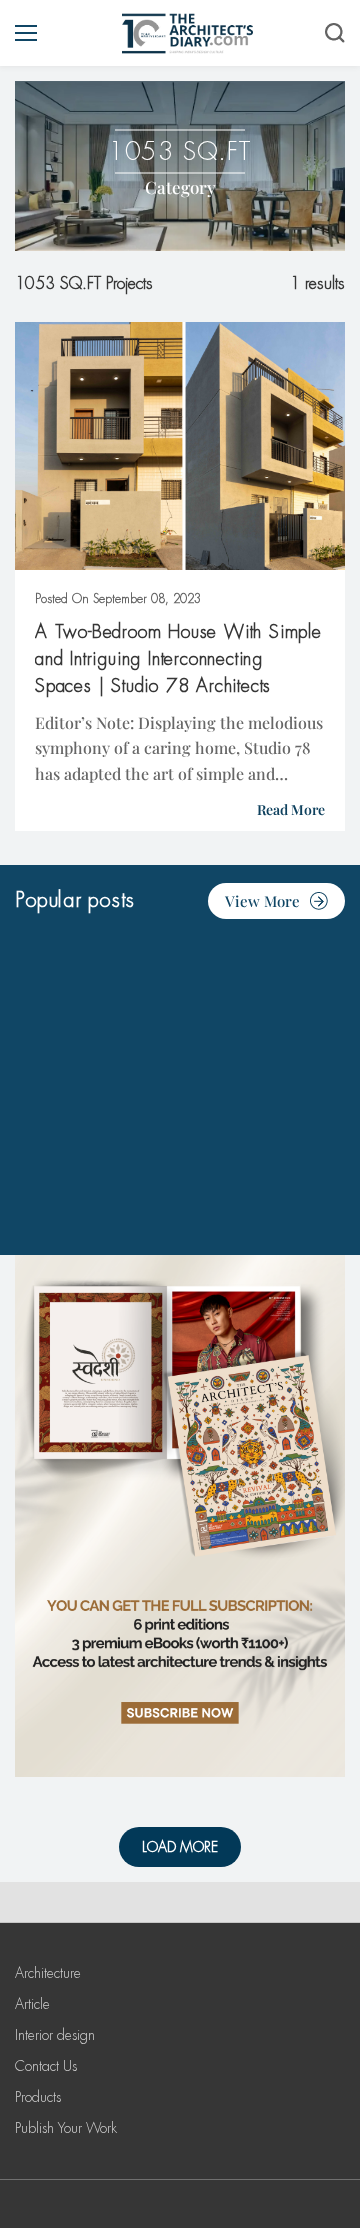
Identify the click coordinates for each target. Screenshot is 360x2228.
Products (38, 2097)
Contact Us (46, 2066)
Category (180, 187)
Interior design (55, 2035)
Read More (291, 809)
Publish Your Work (66, 2128)
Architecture (48, 1973)
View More (262, 901)
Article (32, 2004)
